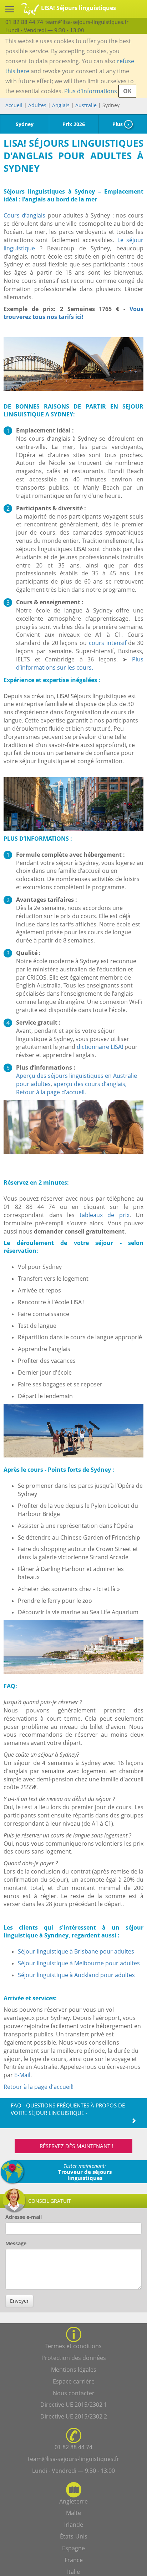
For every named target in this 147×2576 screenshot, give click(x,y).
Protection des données (74, 2358)
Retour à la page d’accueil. (51, 1092)
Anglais (62, 105)
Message (16, 2243)
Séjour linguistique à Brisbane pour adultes (76, 1951)
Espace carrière (74, 2381)
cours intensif (108, 643)
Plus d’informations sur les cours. (80, 663)
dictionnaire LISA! (100, 1047)
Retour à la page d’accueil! (39, 2087)
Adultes (37, 105)
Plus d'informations (91, 91)
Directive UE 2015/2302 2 (74, 2416)
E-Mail (22, 2075)
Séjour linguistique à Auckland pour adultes (76, 1975)
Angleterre (73, 2501)
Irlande (74, 2525)
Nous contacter (74, 2393)
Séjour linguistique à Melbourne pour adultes (79, 1963)
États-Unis (74, 2536)
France (74, 2560)
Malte (73, 2513)
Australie (86, 105)
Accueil (14, 105)
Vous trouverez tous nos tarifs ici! (73, 313)
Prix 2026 (74, 124)
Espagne (73, 2548)
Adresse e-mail (24, 2217)
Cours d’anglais (24, 215)
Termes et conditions (73, 2346)
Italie (73, 2572)
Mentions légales (74, 2370)
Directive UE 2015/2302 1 (74, 2405)
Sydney (25, 124)
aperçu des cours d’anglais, (90, 1084)
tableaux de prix (105, 1215)
